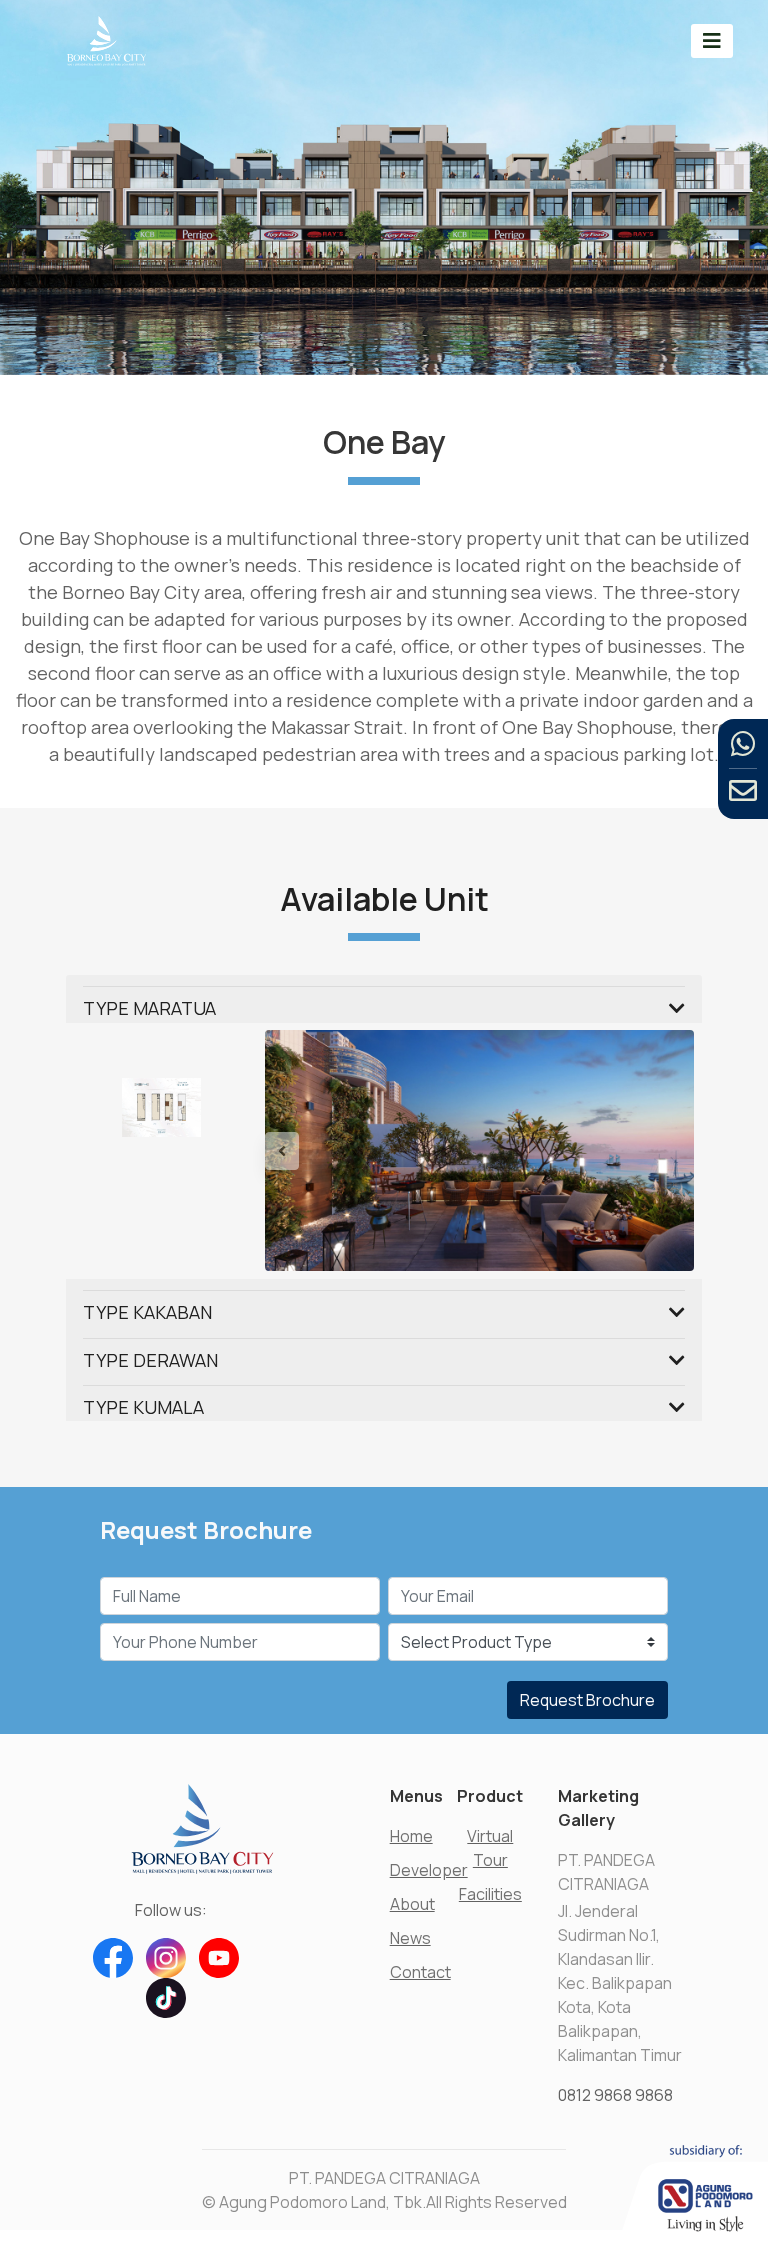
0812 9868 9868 (615, 2095)
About (412, 1904)
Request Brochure (587, 1700)
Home (411, 1836)
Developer (429, 1870)
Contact (420, 1972)
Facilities (490, 1894)
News (410, 1938)
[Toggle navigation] (712, 40)
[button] (297, 1150)
